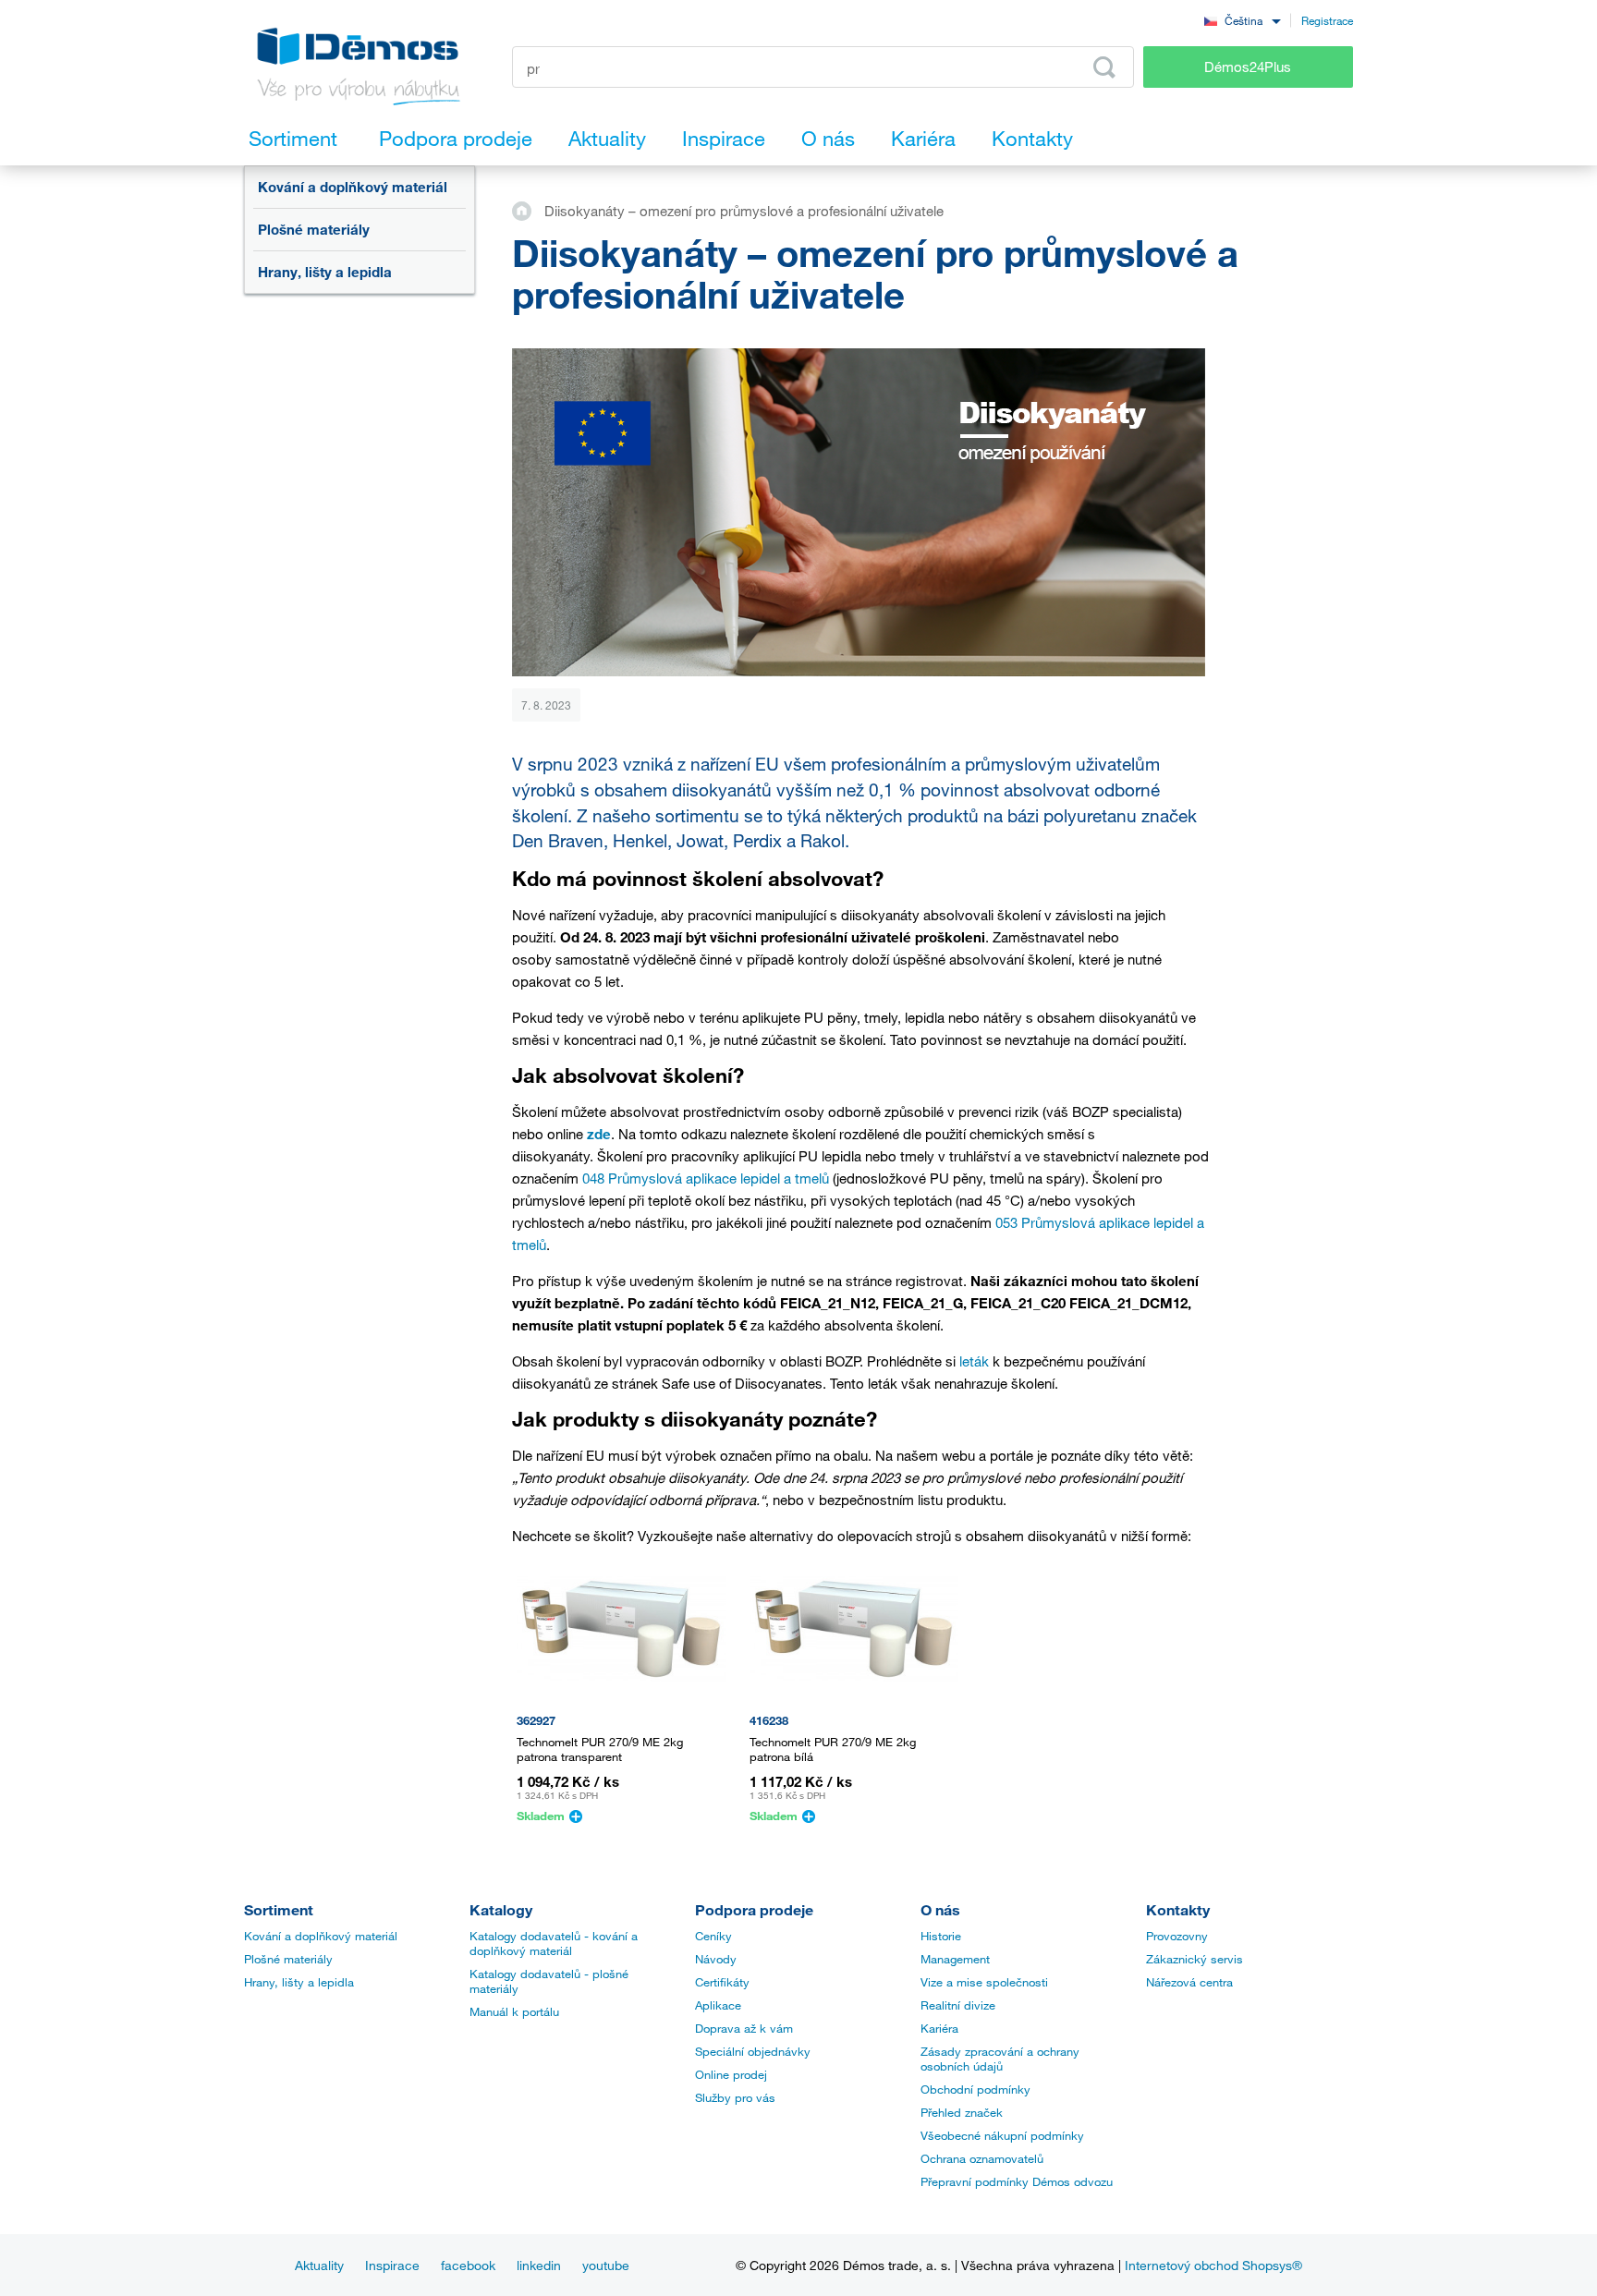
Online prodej (731, 2074)
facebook (468, 2265)
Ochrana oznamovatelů (982, 2158)
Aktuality (319, 2265)
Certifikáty (722, 1982)
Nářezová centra (1189, 1982)
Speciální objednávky (753, 2051)
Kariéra (939, 2028)
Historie (941, 1936)
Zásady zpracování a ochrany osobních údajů (1000, 2059)
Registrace (1327, 20)
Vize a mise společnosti (984, 1982)
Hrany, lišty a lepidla (325, 272)
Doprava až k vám (744, 2028)
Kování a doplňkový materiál (353, 187)
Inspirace (392, 2265)
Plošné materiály (314, 229)
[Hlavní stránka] (528, 210)
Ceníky (713, 1936)
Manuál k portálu (514, 2011)
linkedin (539, 2265)
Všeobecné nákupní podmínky (1002, 2135)
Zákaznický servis (1195, 1959)
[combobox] (1242, 20)
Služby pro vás (735, 2097)
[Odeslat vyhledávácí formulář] (1104, 67)
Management (955, 1959)
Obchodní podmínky (975, 2089)
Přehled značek (962, 2112)
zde (599, 1134)
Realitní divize (958, 2005)
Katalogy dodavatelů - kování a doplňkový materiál (554, 1943)
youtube (606, 2265)
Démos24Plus (1248, 67)
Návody (716, 1959)
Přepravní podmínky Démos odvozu (1017, 2181)
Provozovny (1177, 1936)
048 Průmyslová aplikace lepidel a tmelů (706, 1178)
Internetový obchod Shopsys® (1213, 2265)
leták (974, 1361)
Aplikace (718, 2005)
